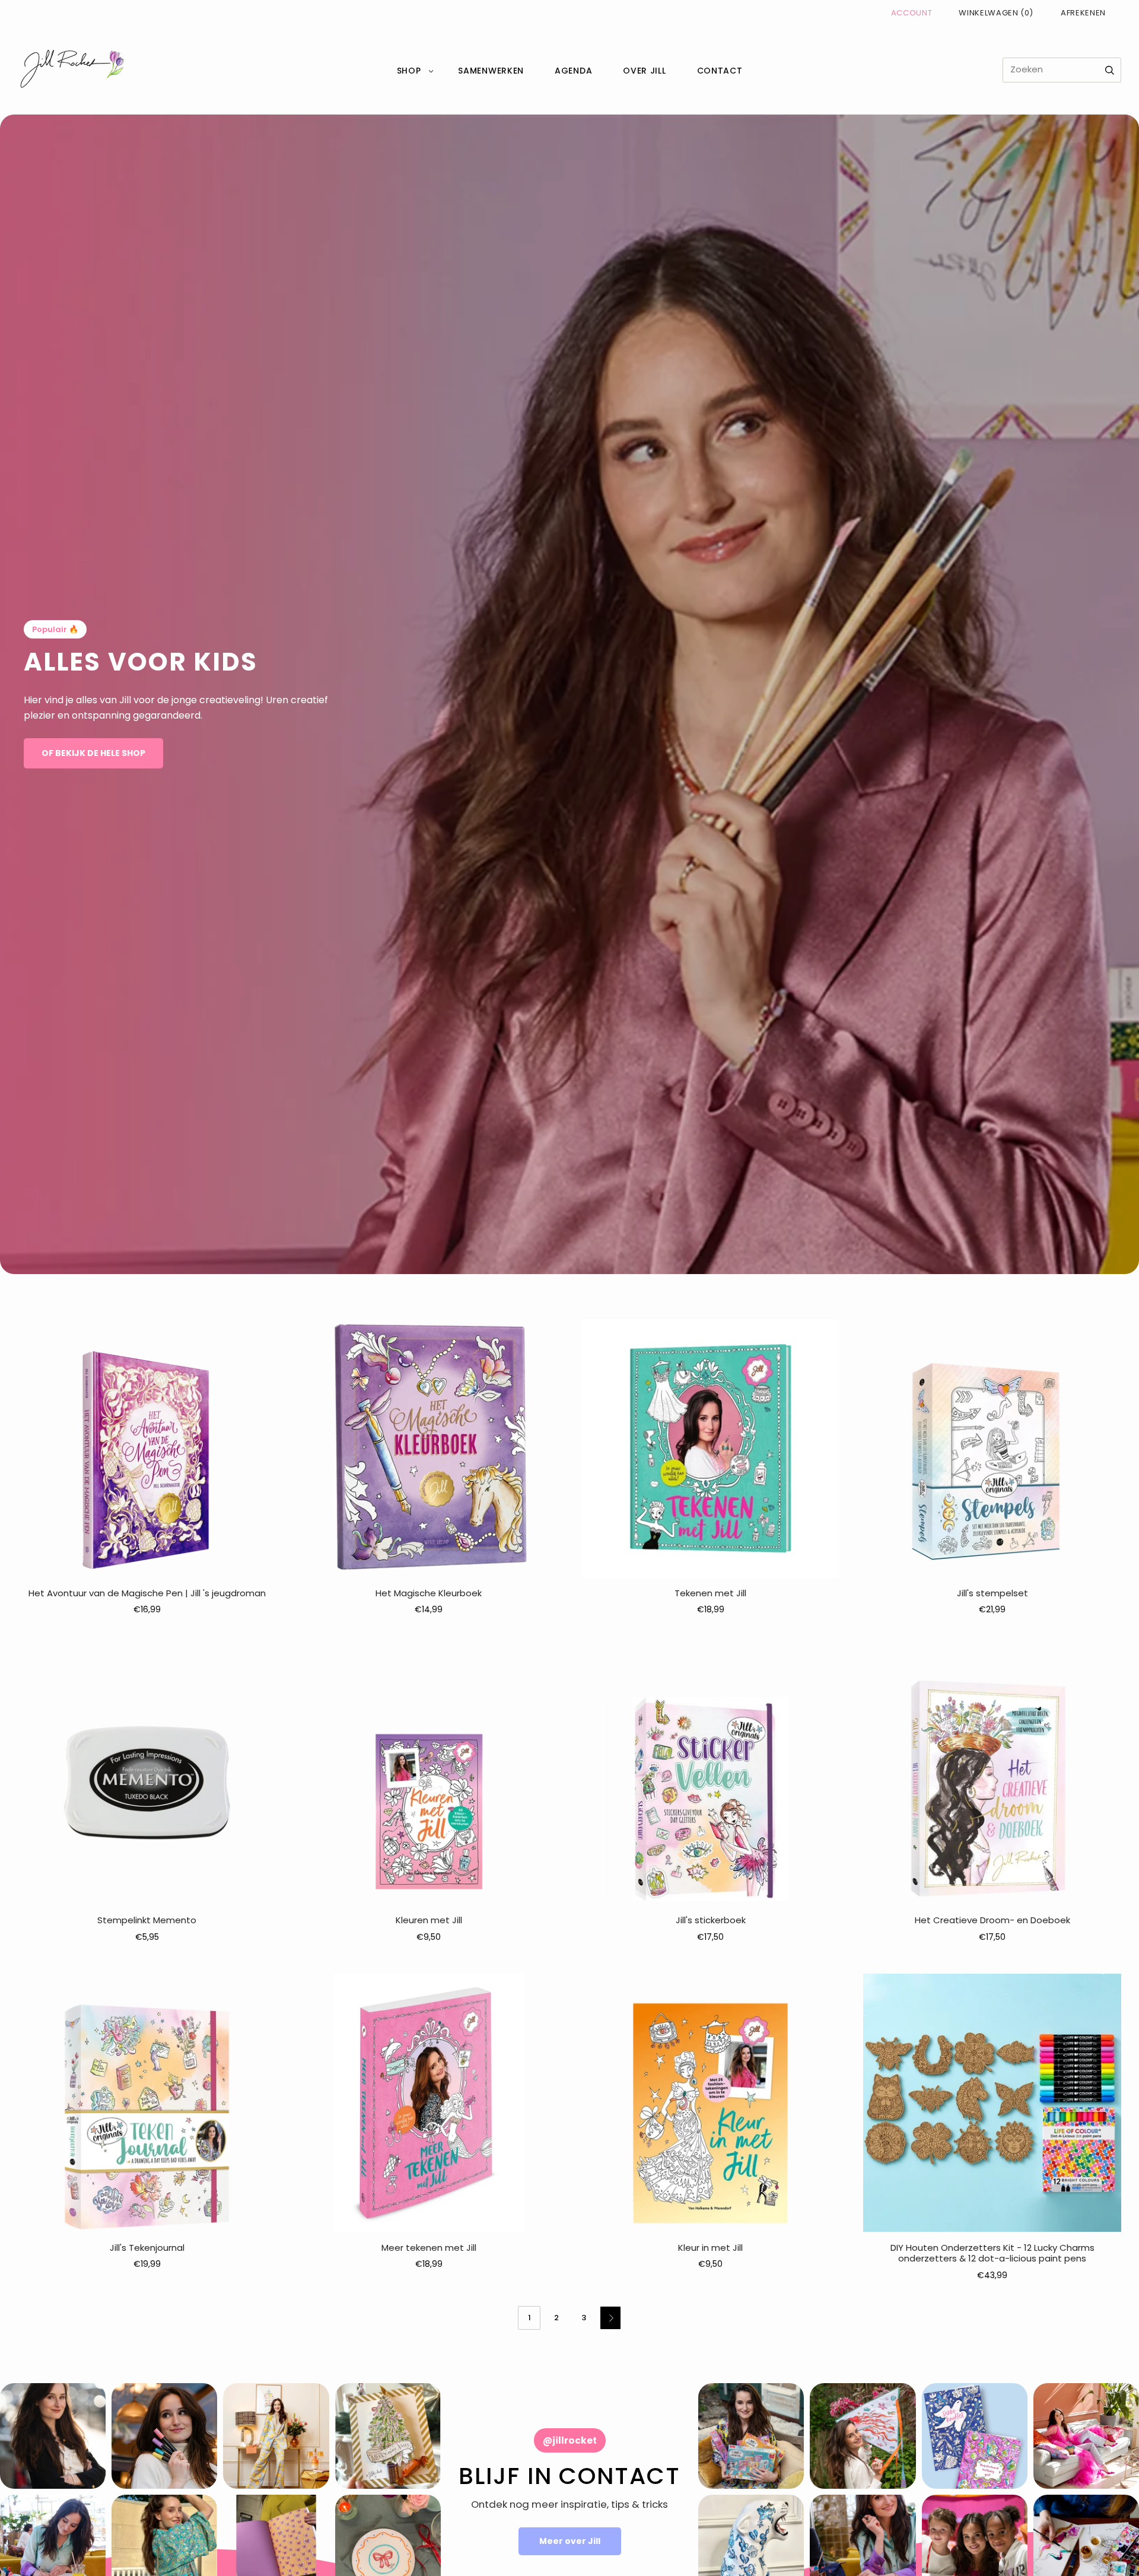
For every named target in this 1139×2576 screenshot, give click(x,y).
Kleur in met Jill (710, 2248)
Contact (720, 71)
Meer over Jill (570, 2541)
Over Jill (644, 71)
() (996, 13)
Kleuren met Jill (429, 1920)
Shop (409, 71)
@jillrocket (570, 2440)
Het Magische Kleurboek (429, 1593)
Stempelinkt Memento (147, 1920)
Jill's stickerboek (711, 1920)
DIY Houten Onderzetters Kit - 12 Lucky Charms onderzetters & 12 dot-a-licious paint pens (992, 2253)
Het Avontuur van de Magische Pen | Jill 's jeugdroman (147, 1593)
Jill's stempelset (992, 1593)
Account (912, 13)
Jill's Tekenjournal (147, 2248)
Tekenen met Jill (710, 1593)
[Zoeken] (1110, 70)
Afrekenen (1083, 13)
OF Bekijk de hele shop (93, 753)
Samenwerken (491, 71)
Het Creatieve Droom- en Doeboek (992, 1920)
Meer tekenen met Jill (429, 2248)
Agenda (573, 71)
